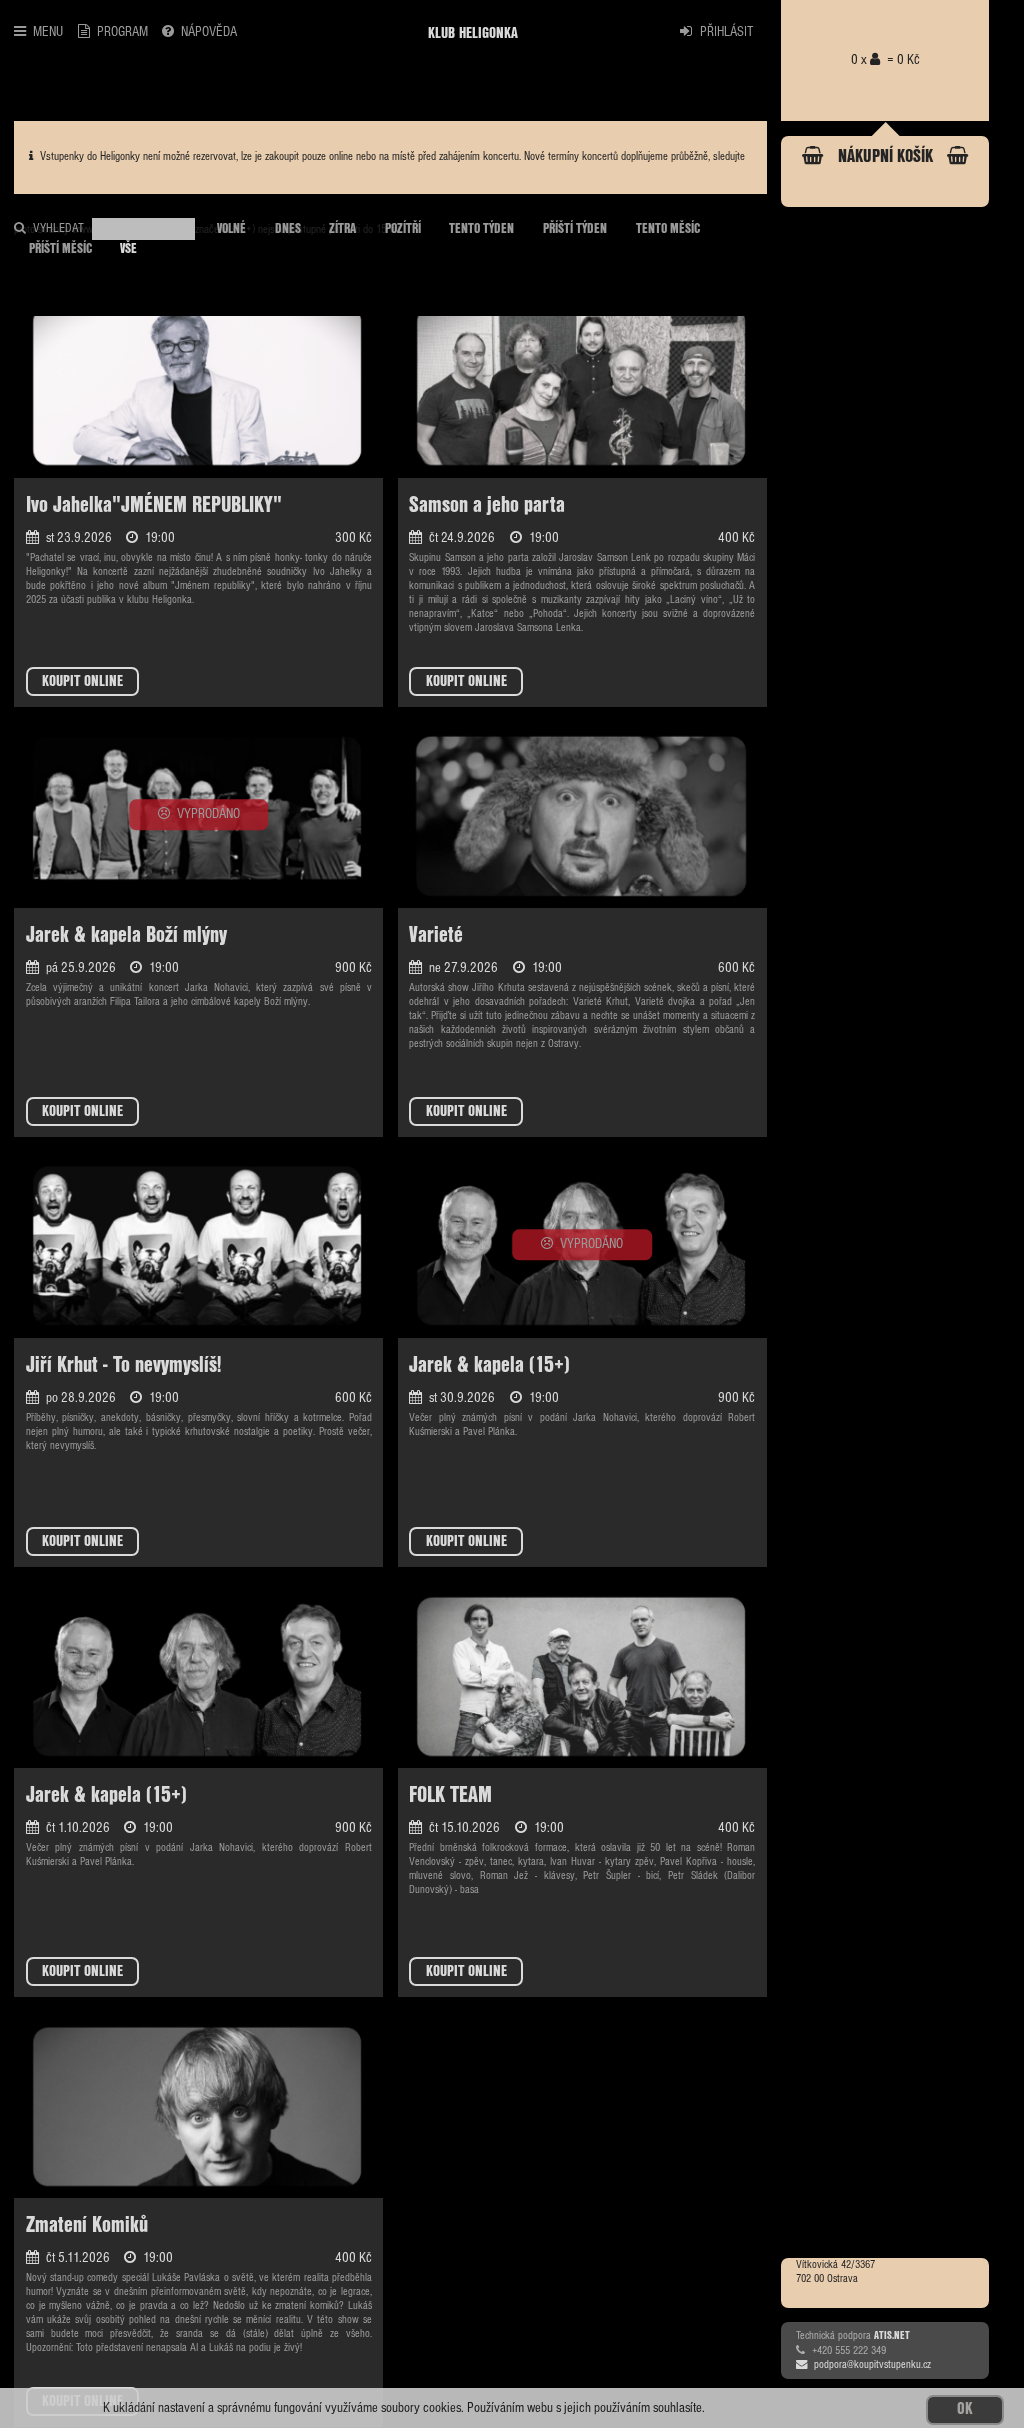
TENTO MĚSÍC (668, 229)
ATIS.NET (892, 2335)
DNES (288, 229)
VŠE (128, 249)
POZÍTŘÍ (403, 229)
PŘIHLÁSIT (726, 32)
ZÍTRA (342, 229)
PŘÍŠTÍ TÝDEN (575, 229)
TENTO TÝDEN (481, 229)
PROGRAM (122, 32)
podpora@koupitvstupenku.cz (872, 2365)
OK (965, 2409)
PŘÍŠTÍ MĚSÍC (60, 249)
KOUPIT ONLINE (82, 681)
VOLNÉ (231, 229)
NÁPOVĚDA (209, 32)
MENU (48, 32)
